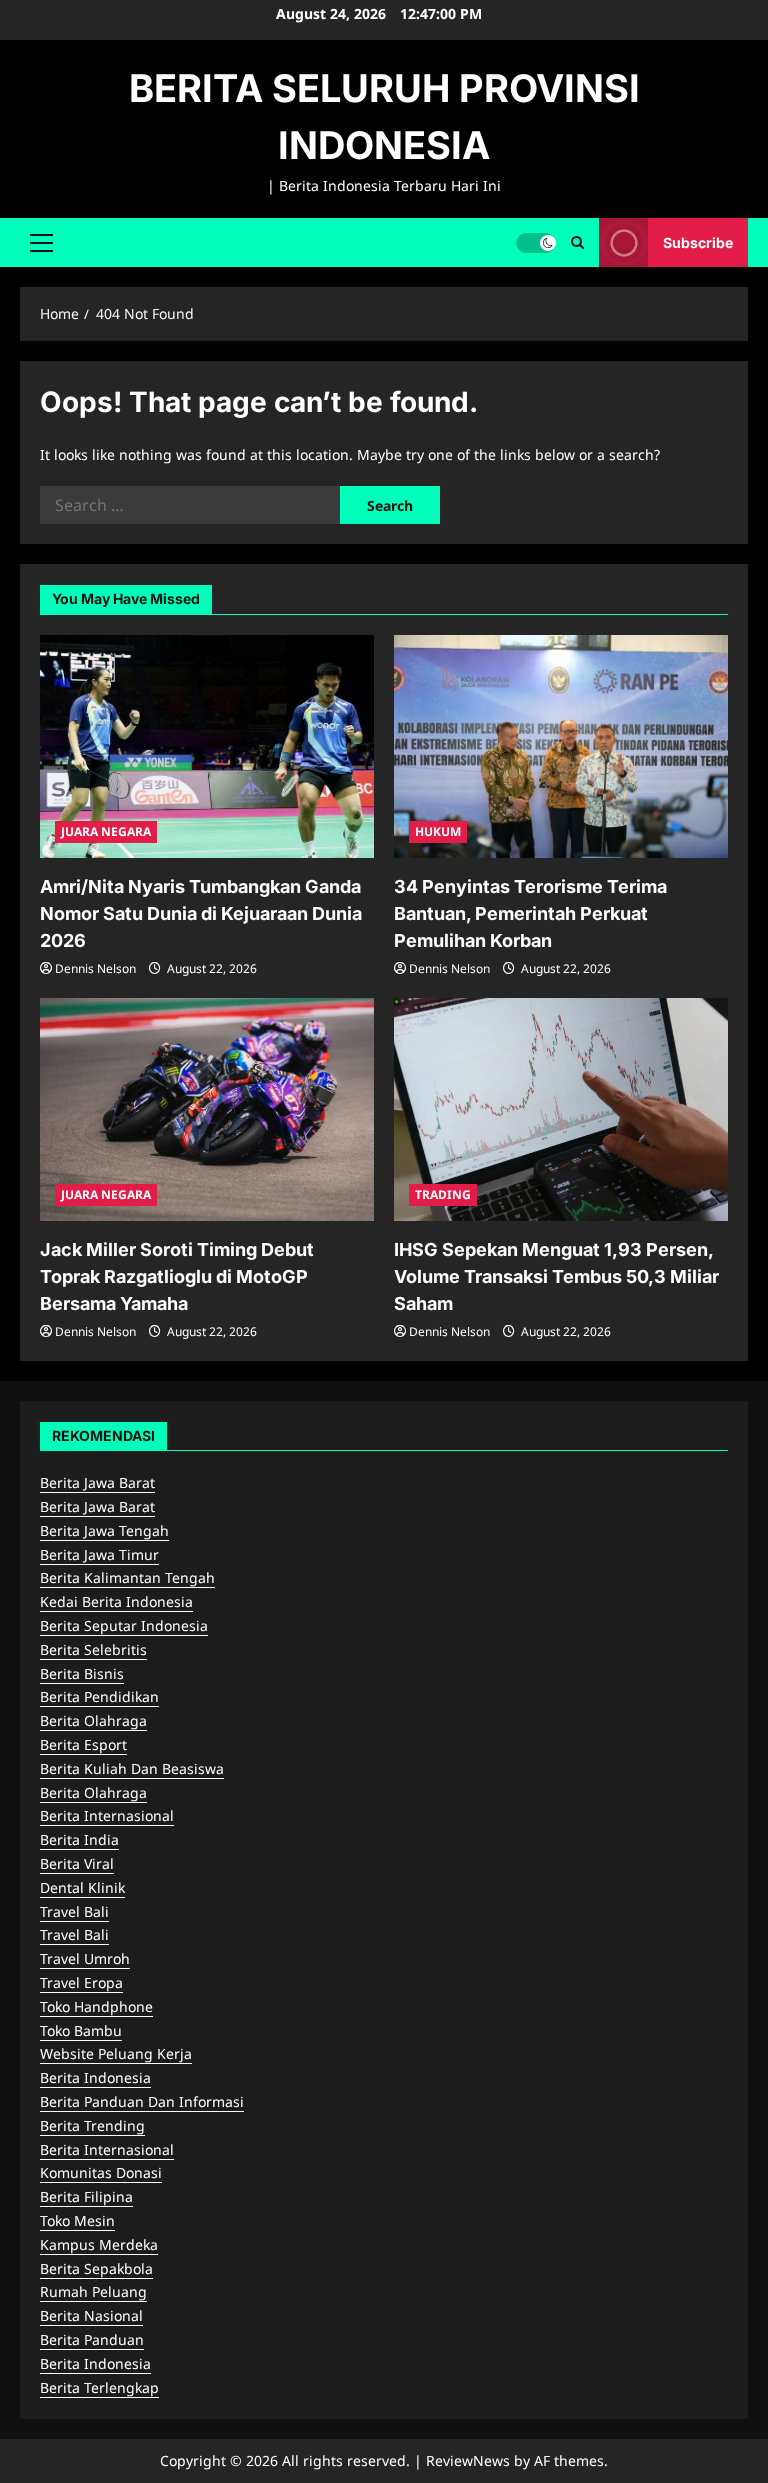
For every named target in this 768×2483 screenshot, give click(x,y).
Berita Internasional (107, 1815)
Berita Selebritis (93, 1649)
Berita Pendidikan (99, 1696)
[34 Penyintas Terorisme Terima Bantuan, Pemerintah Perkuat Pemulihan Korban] (561, 746)
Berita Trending (92, 2125)
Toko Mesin (77, 2220)
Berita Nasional (91, 2315)
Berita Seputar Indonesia (124, 1625)
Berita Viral (77, 1863)
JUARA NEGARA (106, 831)
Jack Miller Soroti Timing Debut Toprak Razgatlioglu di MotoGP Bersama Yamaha (177, 1276)
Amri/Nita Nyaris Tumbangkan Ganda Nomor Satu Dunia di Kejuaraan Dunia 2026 (201, 913)
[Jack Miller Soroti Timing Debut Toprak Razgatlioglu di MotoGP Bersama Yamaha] (207, 1109)
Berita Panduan (92, 2339)
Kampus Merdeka (99, 2244)
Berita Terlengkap (99, 2387)
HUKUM (438, 831)
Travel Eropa (81, 1982)
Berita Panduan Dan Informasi (142, 2101)
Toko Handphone (96, 2006)
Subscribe (698, 241)
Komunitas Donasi (101, 2172)
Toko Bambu (81, 2030)
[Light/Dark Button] (536, 242)
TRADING (443, 1194)
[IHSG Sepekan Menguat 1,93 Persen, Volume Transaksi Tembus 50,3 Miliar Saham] (561, 1109)
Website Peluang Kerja (116, 2053)
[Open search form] (577, 242)
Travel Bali (74, 1911)
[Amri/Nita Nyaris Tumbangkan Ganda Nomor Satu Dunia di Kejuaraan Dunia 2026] (207, 746)
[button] (41, 242)
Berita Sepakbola (96, 2268)
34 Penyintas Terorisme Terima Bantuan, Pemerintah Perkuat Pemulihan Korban (530, 913)
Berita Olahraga (93, 1720)
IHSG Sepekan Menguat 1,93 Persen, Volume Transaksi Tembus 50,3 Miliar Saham (556, 1276)
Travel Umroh (85, 1958)
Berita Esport (83, 1744)
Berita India (79, 1839)
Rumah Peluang (93, 2291)
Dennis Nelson (95, 968)
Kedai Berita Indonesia (116, 1601)
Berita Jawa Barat (97, 1482)
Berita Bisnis (82, 1673)
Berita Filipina (86, 2196)
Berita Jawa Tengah (104, 1530)
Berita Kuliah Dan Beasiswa (132, 1768)
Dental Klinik (82, 1887)
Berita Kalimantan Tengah (127, 1577)
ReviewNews (468, 2460)
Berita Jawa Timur (99, 1554)
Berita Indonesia (95, 2077)
